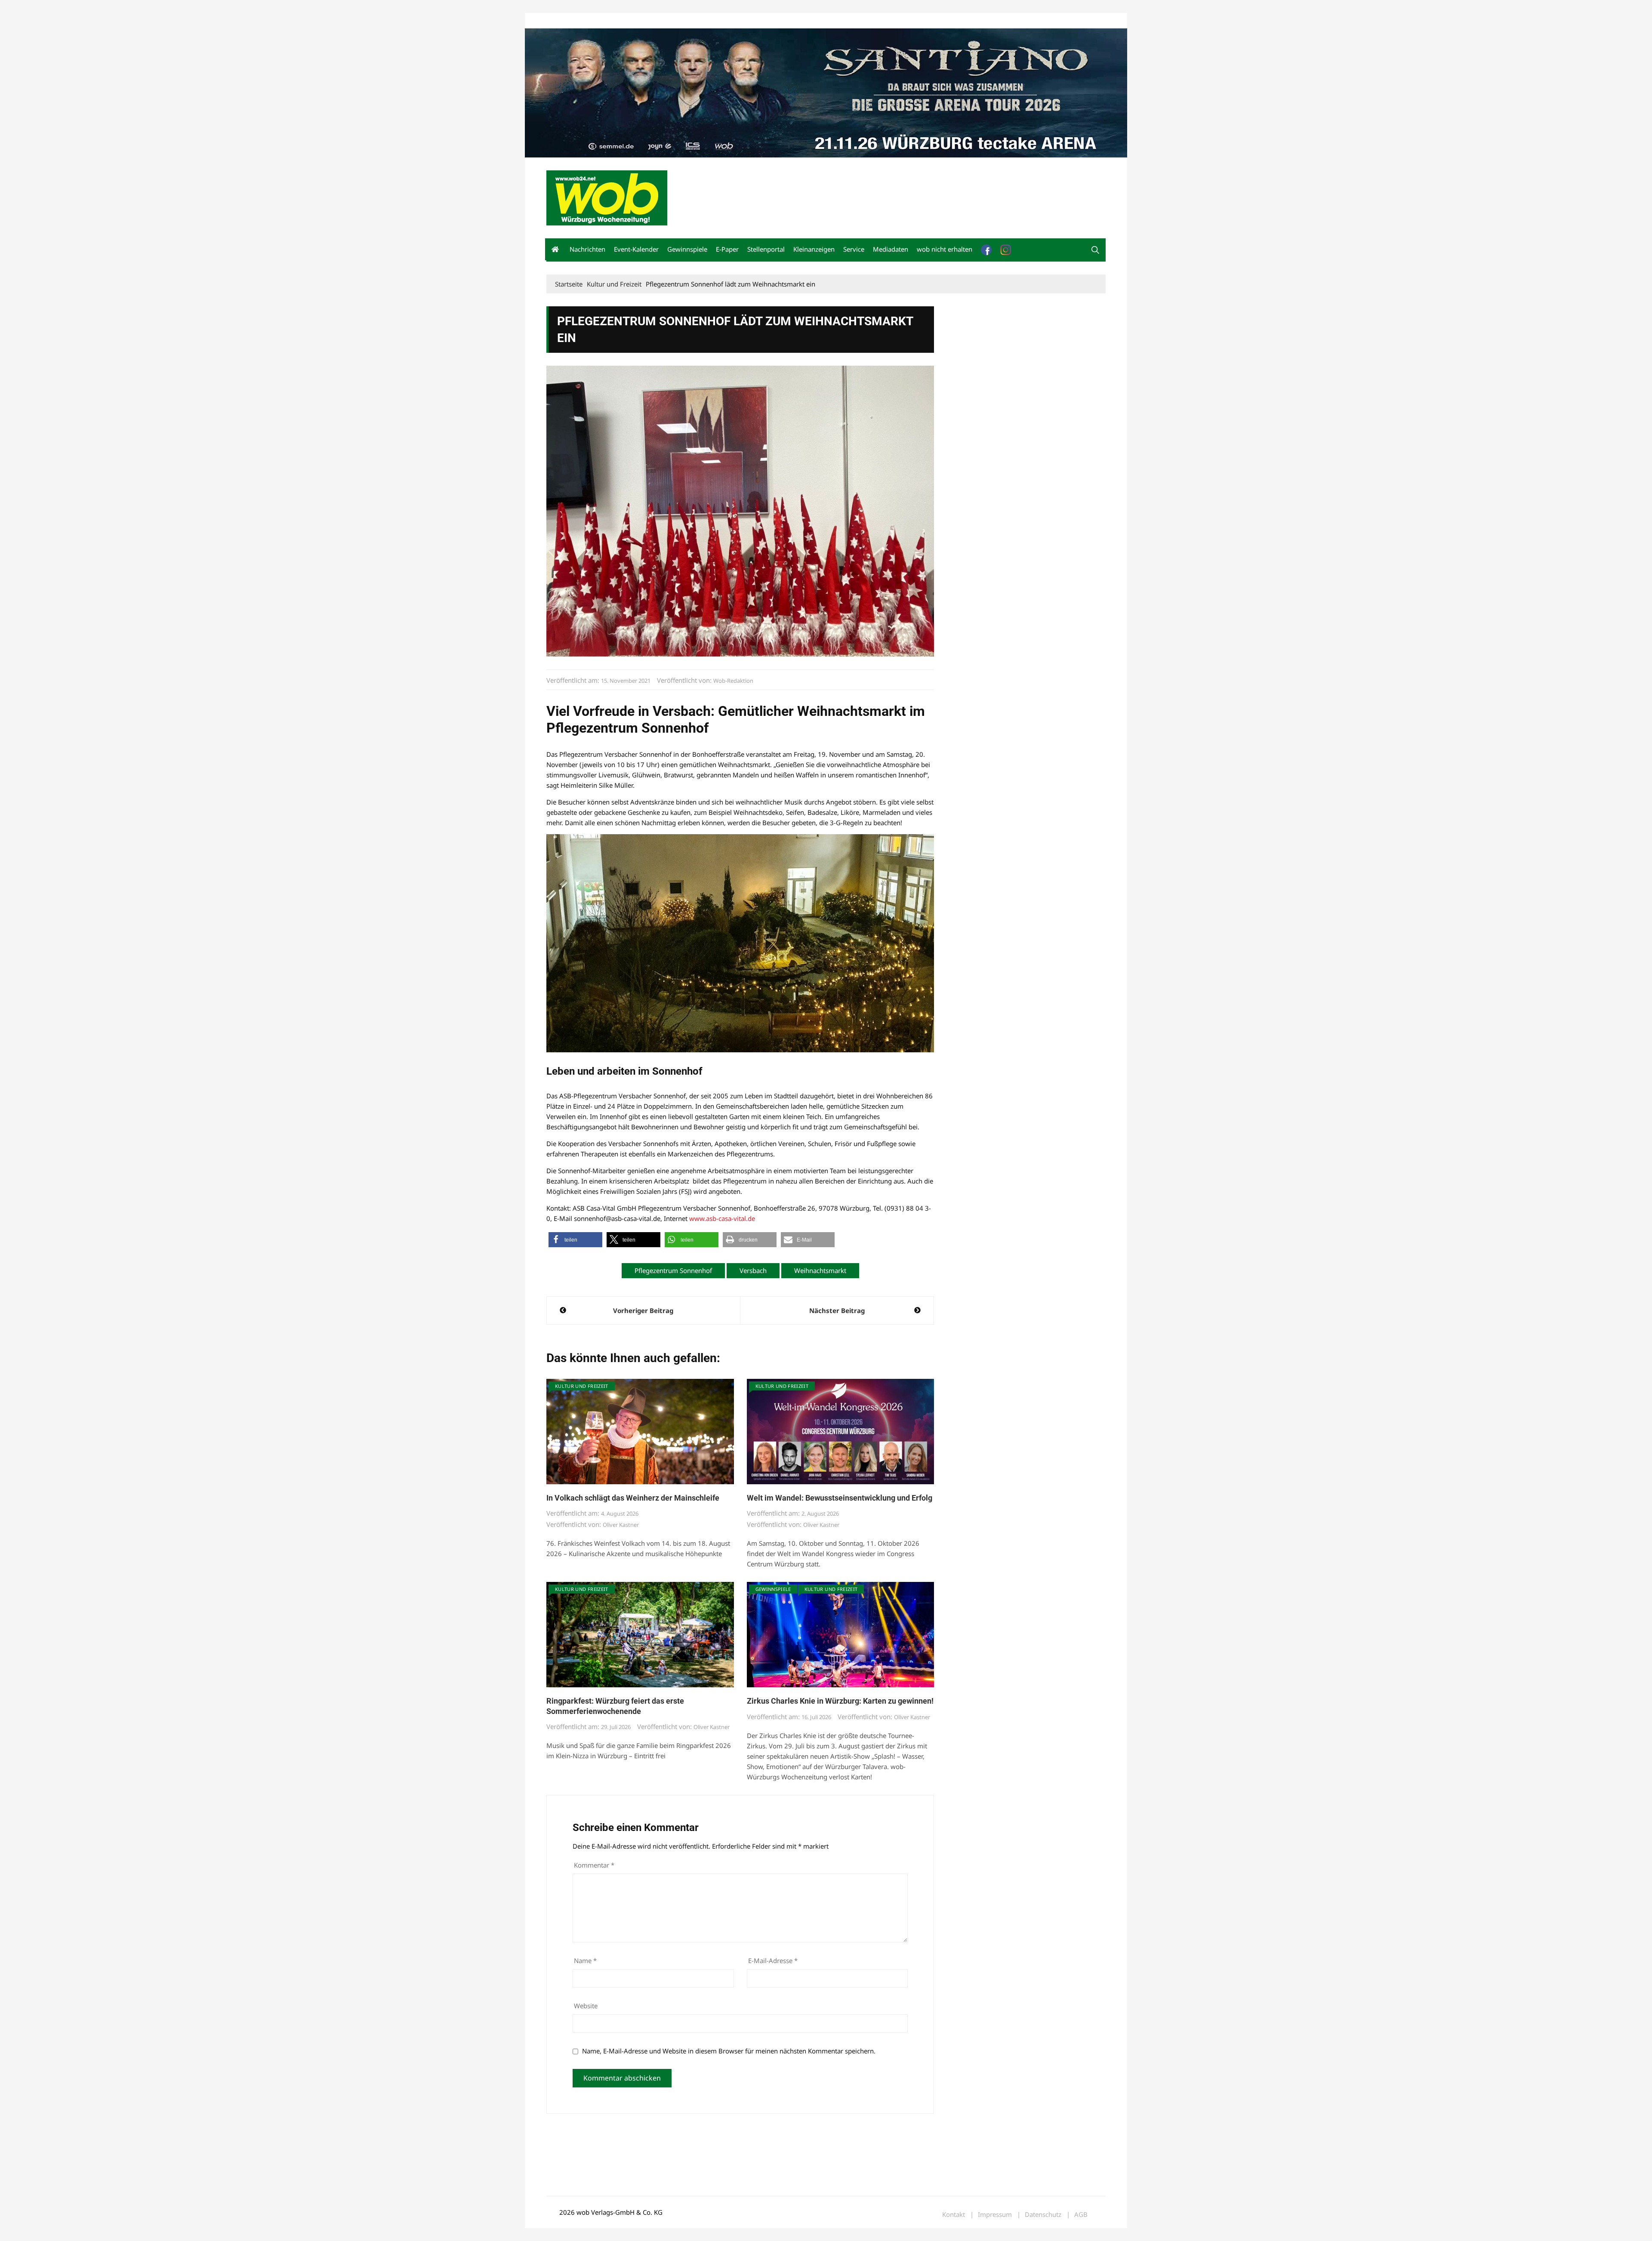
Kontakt (644, 21)
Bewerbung (707, 21)
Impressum (674, 21)
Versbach (753, 1270)
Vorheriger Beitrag (643, 1310)
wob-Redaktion (733, 681)
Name (585, 1960)
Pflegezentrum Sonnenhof (673, 1270)
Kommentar (594, 1865)
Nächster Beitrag (837, 1310)
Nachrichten (587, 249)
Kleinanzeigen (814, 249)
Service (854, 249)
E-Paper (727, 249)
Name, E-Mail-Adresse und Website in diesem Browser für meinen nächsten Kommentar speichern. (729, 2051)
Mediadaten (562, 21)
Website (586, 2006)
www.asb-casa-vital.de (722, 1218)
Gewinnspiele (687, 249)
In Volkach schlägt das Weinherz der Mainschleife (633, 1498)
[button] (1095, 250)
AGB (1081, 2215)
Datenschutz (1043, 2215)
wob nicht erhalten (606, 21)
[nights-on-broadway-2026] (826, 92)
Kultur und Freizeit (582, 1386)
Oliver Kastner (621, 1525)
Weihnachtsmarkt (820, 1270)
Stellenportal (766, 249)
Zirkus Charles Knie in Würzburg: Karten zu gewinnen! (840, 1701)
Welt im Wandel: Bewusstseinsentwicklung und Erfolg (840, 1498)
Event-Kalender (636, 249)
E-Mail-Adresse (773, 1960)
